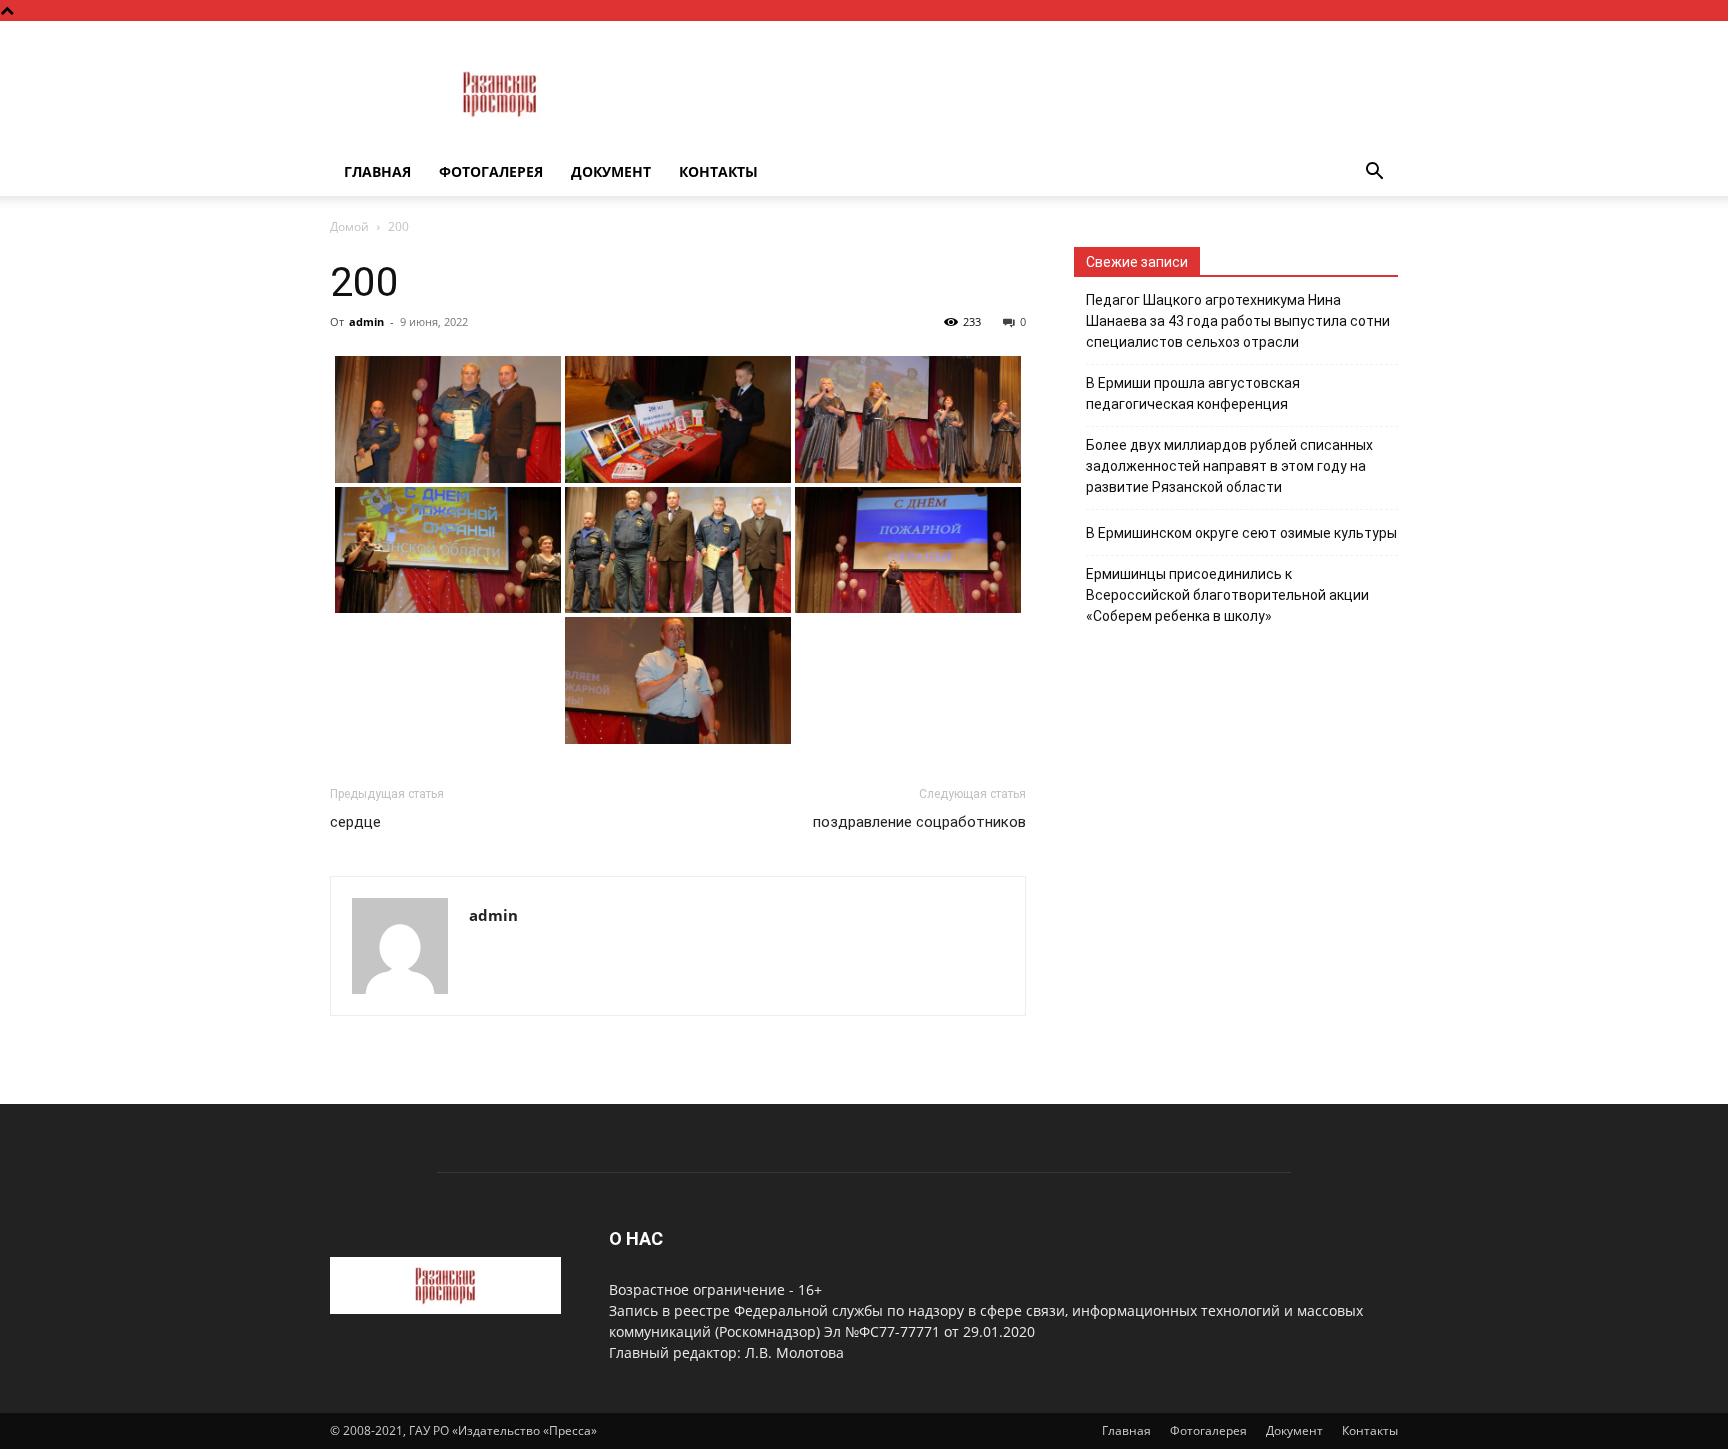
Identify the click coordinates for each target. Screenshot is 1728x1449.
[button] (1374, 173)
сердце (355, 822)
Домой (349, 226)
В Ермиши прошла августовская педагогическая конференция (1193, 393)
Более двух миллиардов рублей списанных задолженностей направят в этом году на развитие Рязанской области (1229, 466)
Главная (377, 171)
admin (366, 321)
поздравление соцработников (919, 822)
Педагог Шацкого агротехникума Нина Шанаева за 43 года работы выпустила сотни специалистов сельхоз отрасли (1238, 321)
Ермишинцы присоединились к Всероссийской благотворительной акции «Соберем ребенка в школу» (1227, 595)
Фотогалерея (491, 171)
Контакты (718, 171)
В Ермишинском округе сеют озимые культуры (1241, 533)
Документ (611, 171)
